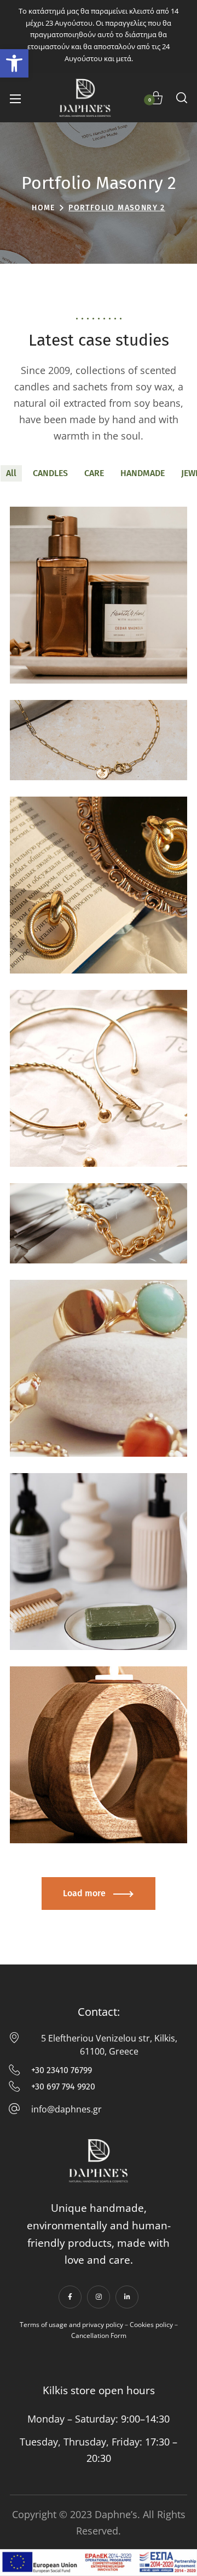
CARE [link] (94, 473)
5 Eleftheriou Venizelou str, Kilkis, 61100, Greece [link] (99, 2045)
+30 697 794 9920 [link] (53, 2088)
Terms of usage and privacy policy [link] (71, 2325)
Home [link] (44, 208)
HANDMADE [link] (143, 473)
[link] (14, 63)
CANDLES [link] (50, 473)
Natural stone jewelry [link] (82, 1390)
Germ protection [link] (71, 1583)
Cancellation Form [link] (99, 2335)
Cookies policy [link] (151, 2325)
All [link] (11, 473)
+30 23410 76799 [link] (56, 2072)
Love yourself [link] (64, 617)
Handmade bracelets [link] (80, 1100)
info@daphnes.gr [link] (56, 2111)
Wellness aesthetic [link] (76, 1776)
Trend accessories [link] (75, 1201)
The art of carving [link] (74, 718)
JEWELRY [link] (99, 738)
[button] (182, 98)
